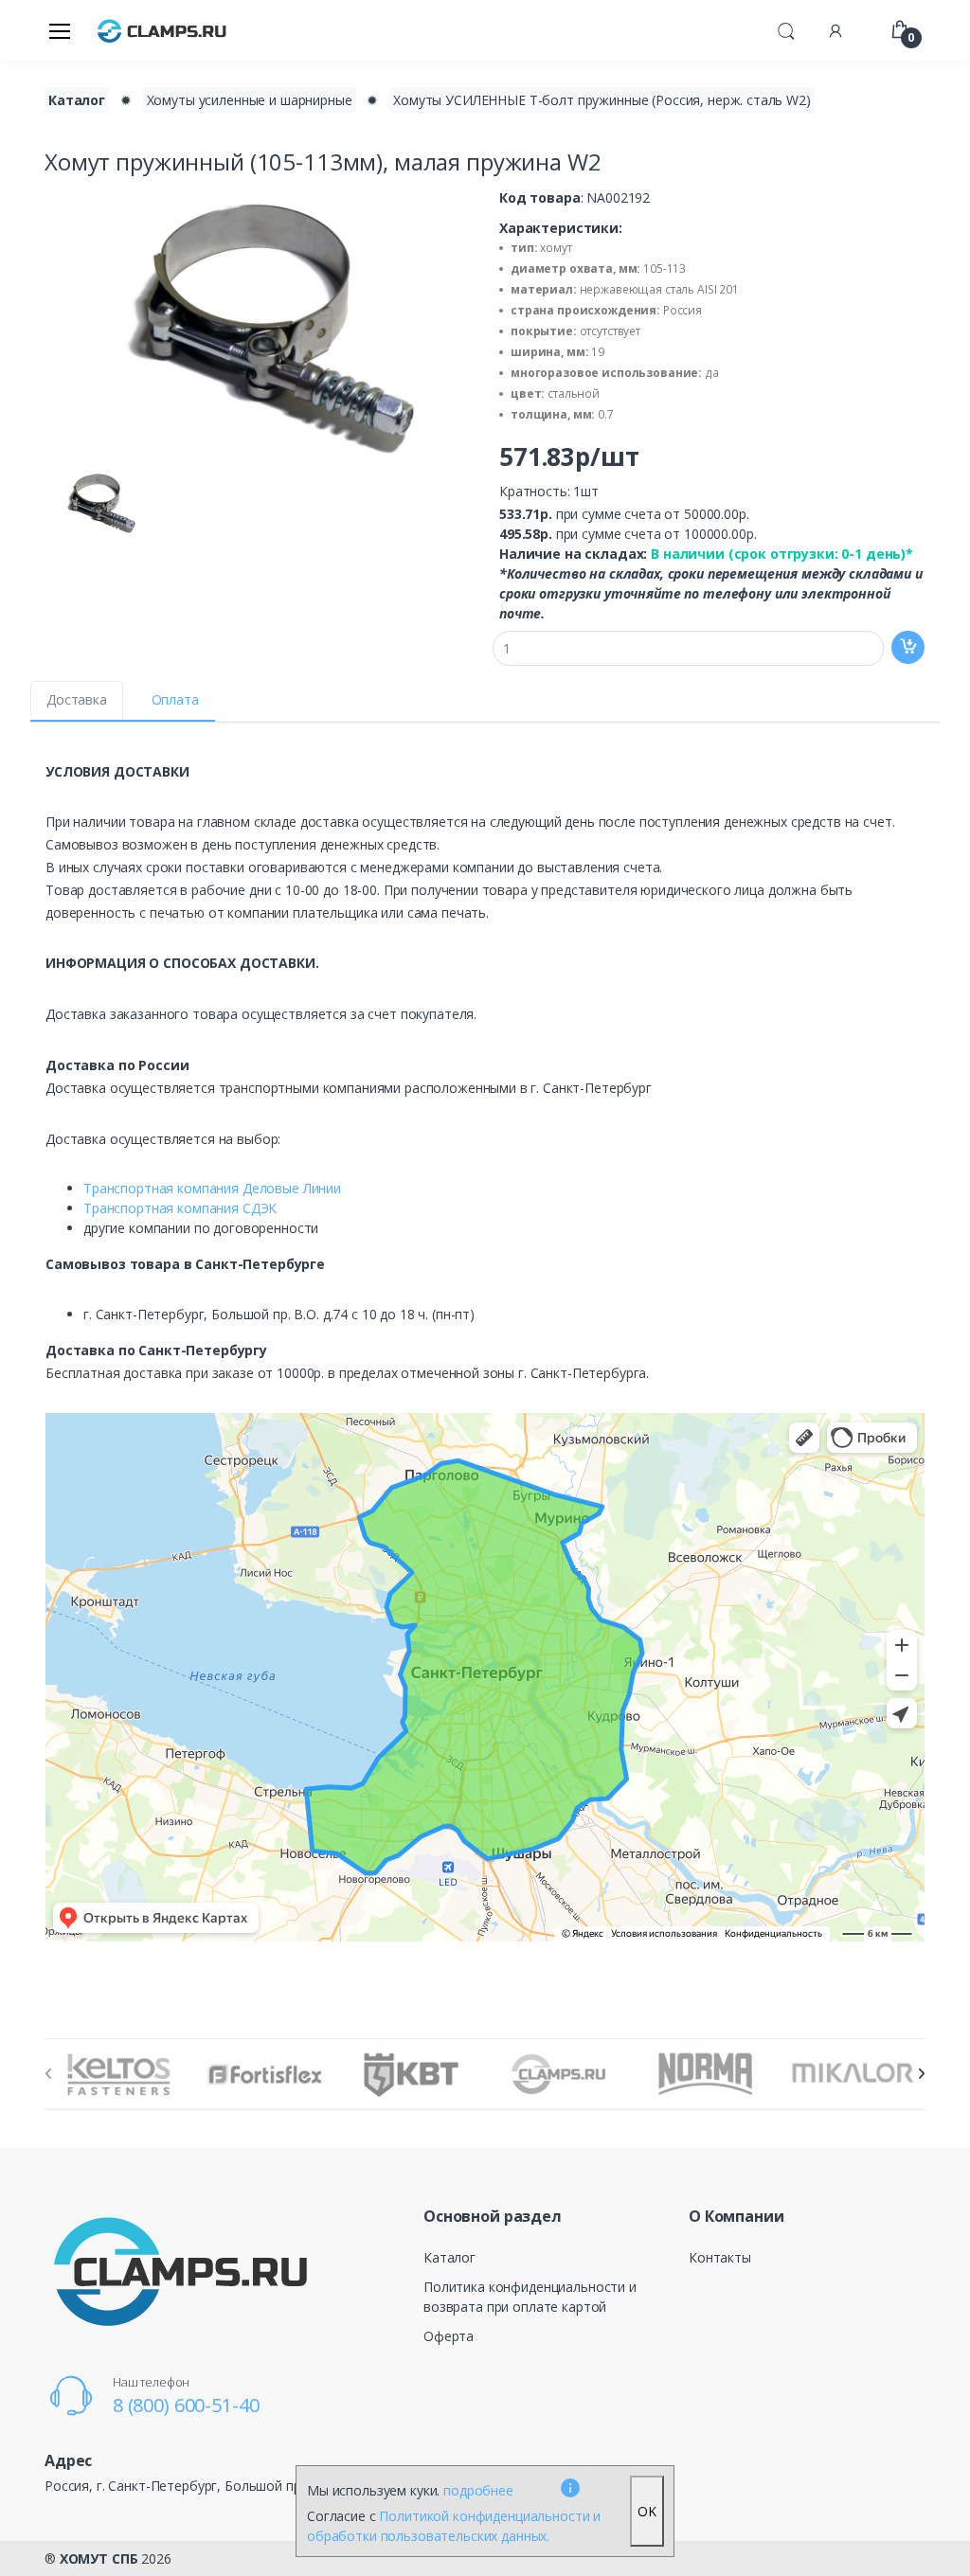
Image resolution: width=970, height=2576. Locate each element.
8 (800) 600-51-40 (186, 2405)
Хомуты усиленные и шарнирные (250, 100)
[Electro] (162, 30)
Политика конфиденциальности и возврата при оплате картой (530, 2297)
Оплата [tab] (175, 699)
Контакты (720, 2257)
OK (647, 2511)
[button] (786, 28)
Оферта (449, 2336)
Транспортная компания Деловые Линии (212, 1188)
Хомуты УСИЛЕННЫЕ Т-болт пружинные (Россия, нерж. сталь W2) (602, 100)
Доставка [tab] (77, 699)
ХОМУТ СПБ (99, 2558)
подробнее (478, 2490)
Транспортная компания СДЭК (180, 1208)
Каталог (77, 100)
